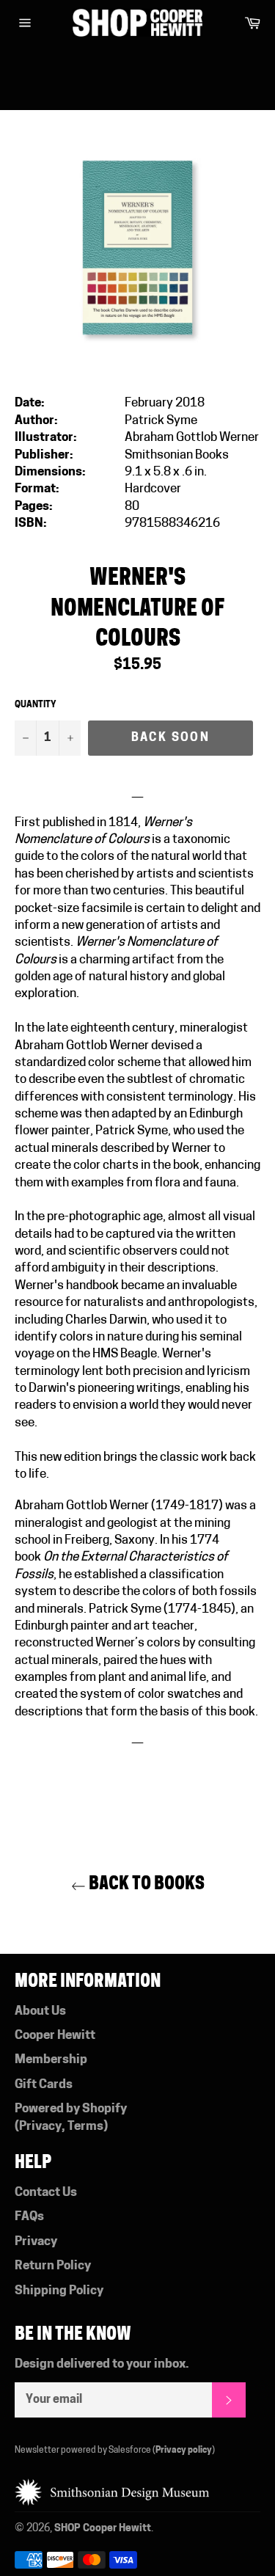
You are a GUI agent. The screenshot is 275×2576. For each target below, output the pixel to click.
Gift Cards (44, 2085)
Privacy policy (184, 2451)
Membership (51, 2060)
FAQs (29, 2217)
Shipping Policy (59, 2291)
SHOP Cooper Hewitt (103, 2529)
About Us (40, 2011)
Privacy (40, 2127)
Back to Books (145, 1883)
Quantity (36, 705)
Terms (85, 2127)
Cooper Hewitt (55, 2036)
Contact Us (46, 2193)
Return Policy (53, 2266)
